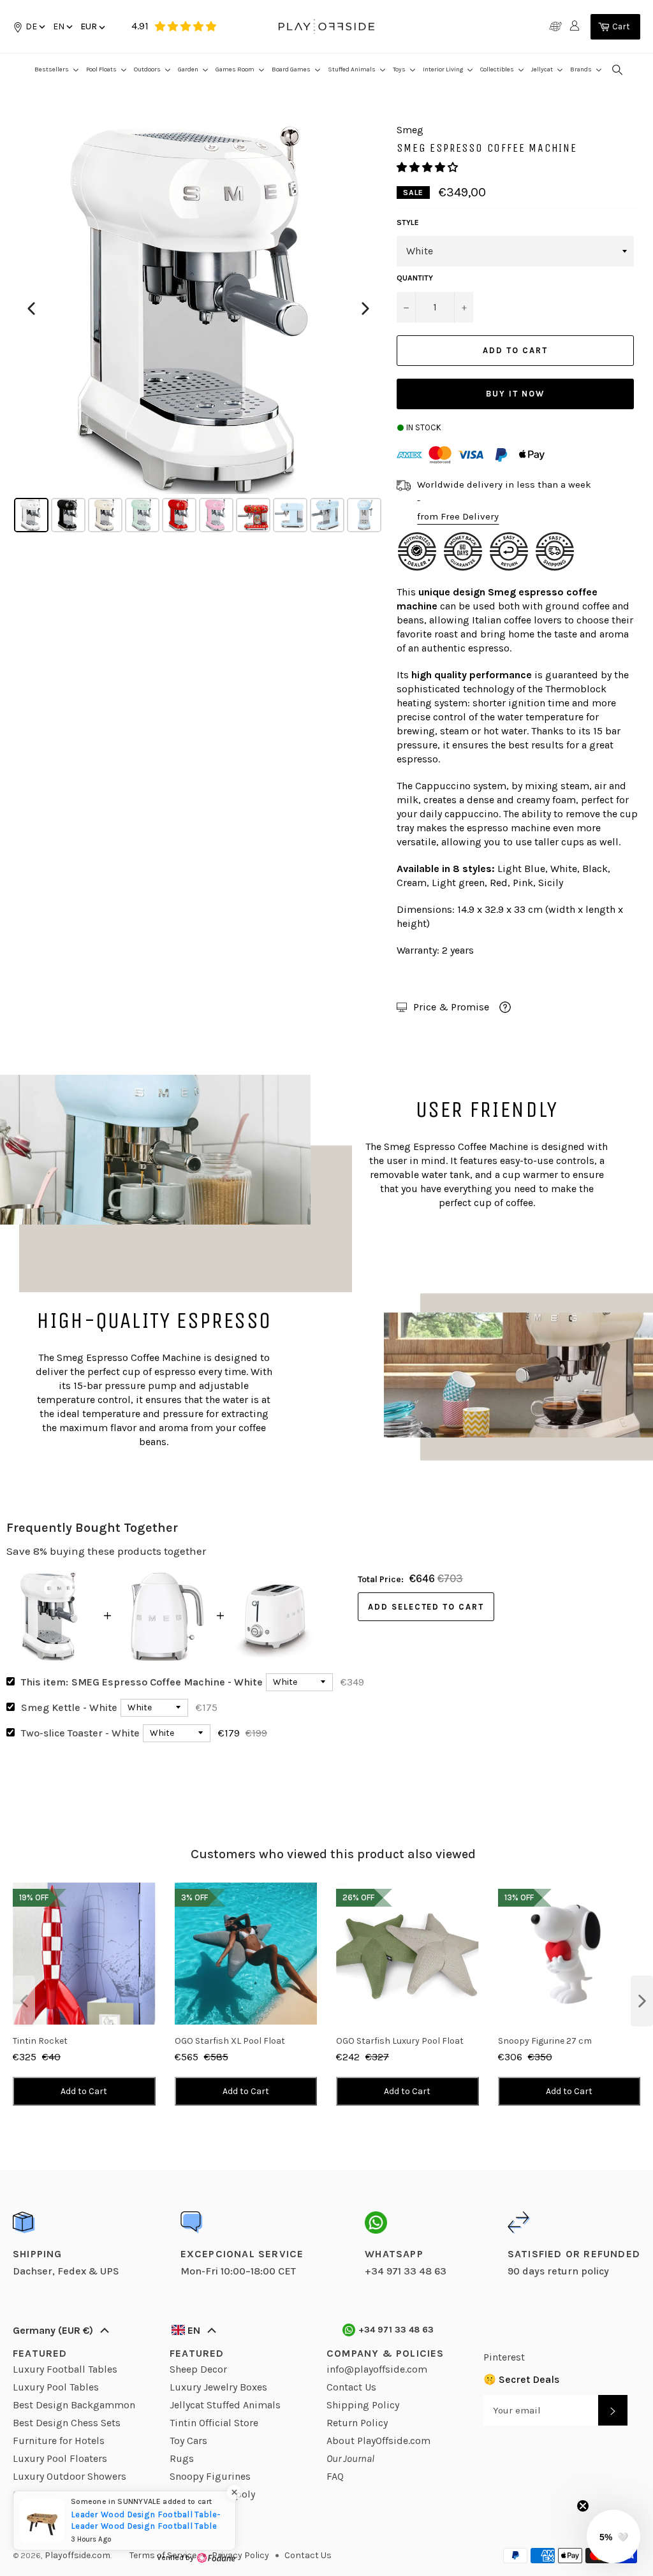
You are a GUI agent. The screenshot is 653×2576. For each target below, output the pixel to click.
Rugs (182, 2458)
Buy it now (515, 394)
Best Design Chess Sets (67, 2423)
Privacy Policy (240, 2555)
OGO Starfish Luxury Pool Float (400, 2041)
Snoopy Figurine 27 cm (545, 2041)
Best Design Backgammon (74, 2405)
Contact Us (351, 2387)
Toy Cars (188, 2441)
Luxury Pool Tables (56, 2387)
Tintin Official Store (214, 2423)
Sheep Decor (198, 2369)
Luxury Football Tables (65, 2369)
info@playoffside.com (377, 2369)
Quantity (415, 278)
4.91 (140, 26)
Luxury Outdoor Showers (70, 2476)
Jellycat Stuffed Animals (225, 2405)
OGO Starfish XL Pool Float (230, 2041)
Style (408, 222)
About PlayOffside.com (378, 2441)
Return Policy (357, 2423)
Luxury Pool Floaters (60, 2458)
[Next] (365, 309)
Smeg (503, 592)
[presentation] (24, 2001)
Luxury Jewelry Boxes (218, 2387)
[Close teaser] (583, 2506)
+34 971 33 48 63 (396, 2330)
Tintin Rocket (40, 2041)
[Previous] (31, 309)
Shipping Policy (363, 2405)
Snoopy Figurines (210, 2476)
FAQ (335, 2476)
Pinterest (504, 2357)
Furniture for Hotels (59, 2441)
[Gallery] (198, 330)
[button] (62, 26)
